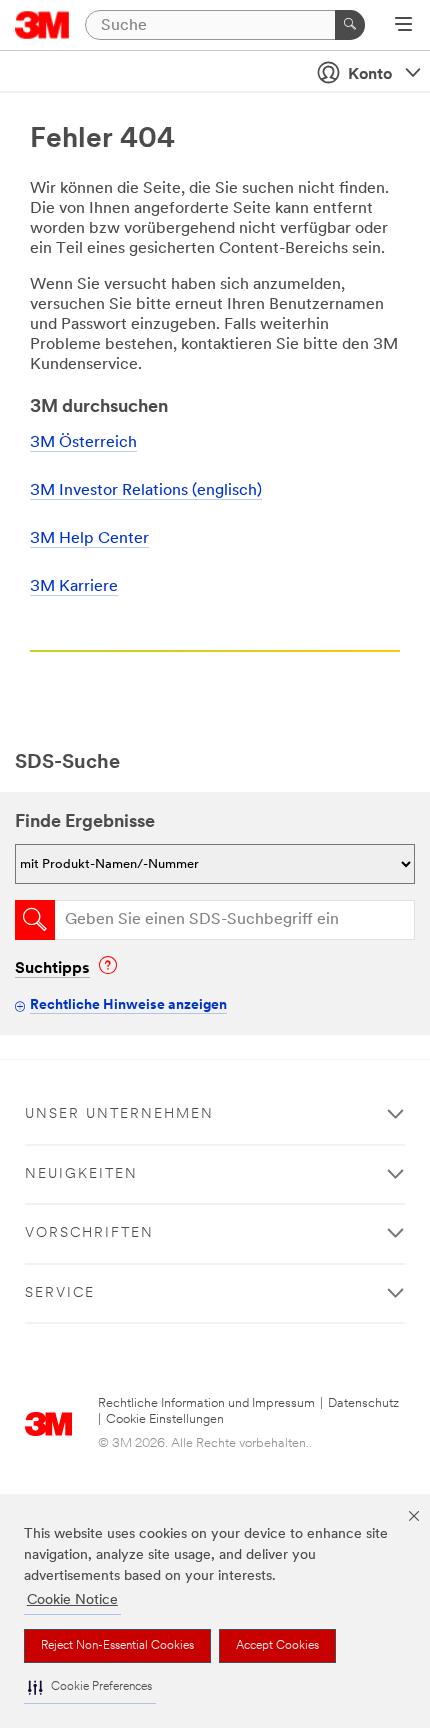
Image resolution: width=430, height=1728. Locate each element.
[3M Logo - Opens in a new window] (42, 25)
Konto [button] (370, 75)
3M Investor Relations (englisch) (146, 491)
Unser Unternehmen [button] (119, 1114)
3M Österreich (83, 443)
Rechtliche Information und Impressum (206, 1403)
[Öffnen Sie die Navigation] (403, 26)
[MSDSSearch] (35, 920)
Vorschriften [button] (89, 1233)
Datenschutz (363, 1403)
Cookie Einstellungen (165, 1419)
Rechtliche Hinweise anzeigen (128, 1005)
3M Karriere (74, 587)
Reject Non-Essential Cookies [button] (117, 1646)
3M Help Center (89, 539)
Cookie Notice (72, 1600)
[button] (90, 1687)
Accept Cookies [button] (277, 1646)
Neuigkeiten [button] (81, 1174)
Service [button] (60, 1293)
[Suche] (350, 25)
